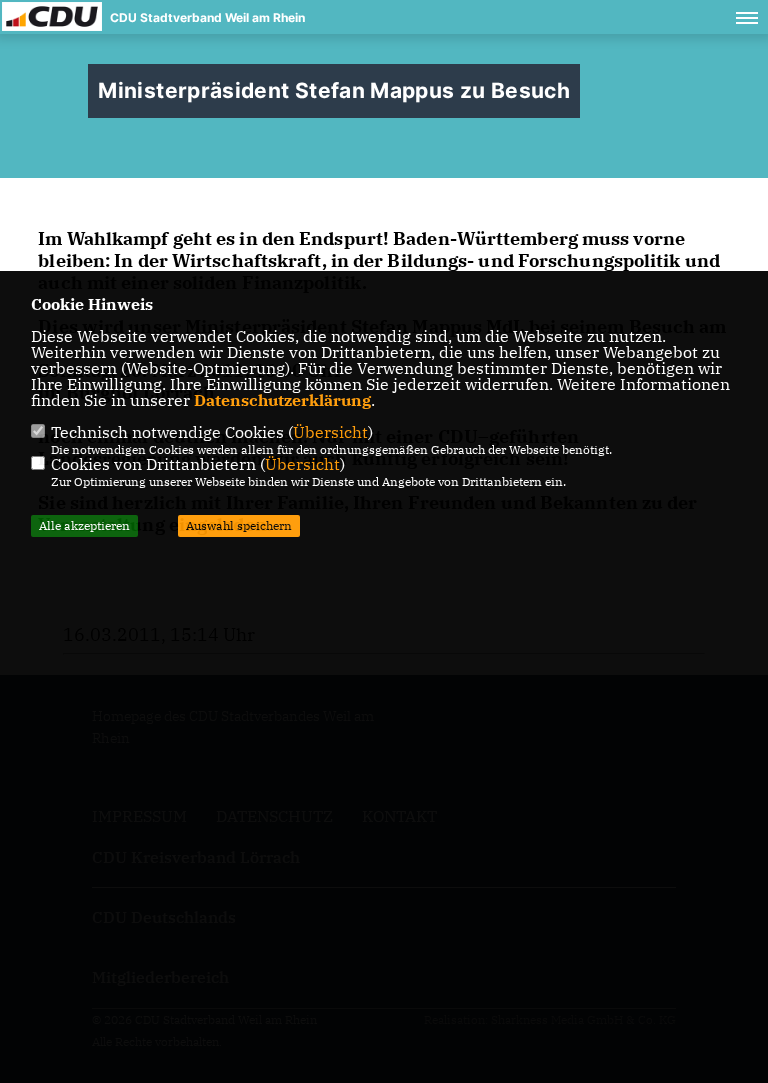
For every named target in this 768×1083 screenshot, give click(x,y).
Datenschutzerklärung (282, 400)
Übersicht (330, 432)
